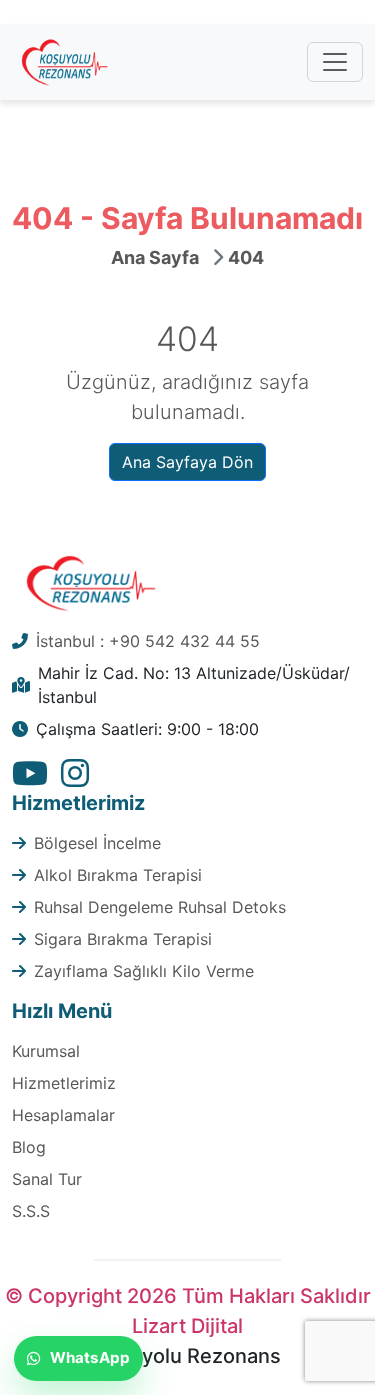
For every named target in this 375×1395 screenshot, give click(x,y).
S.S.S (31, 1211)
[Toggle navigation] (335, 62)
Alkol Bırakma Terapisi (118, 875)
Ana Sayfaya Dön (187, 462)
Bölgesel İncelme (97, 843)
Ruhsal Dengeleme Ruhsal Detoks (160, 907)
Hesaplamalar (63, 1115)
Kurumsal (46, 1051)
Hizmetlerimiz (64, 1083)
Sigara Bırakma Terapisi (123, 939)
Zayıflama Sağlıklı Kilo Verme (144, 971)
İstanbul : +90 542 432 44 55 (148, 641)
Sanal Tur (47, 1179)
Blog (29, 1147)
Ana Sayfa (155, 257)
